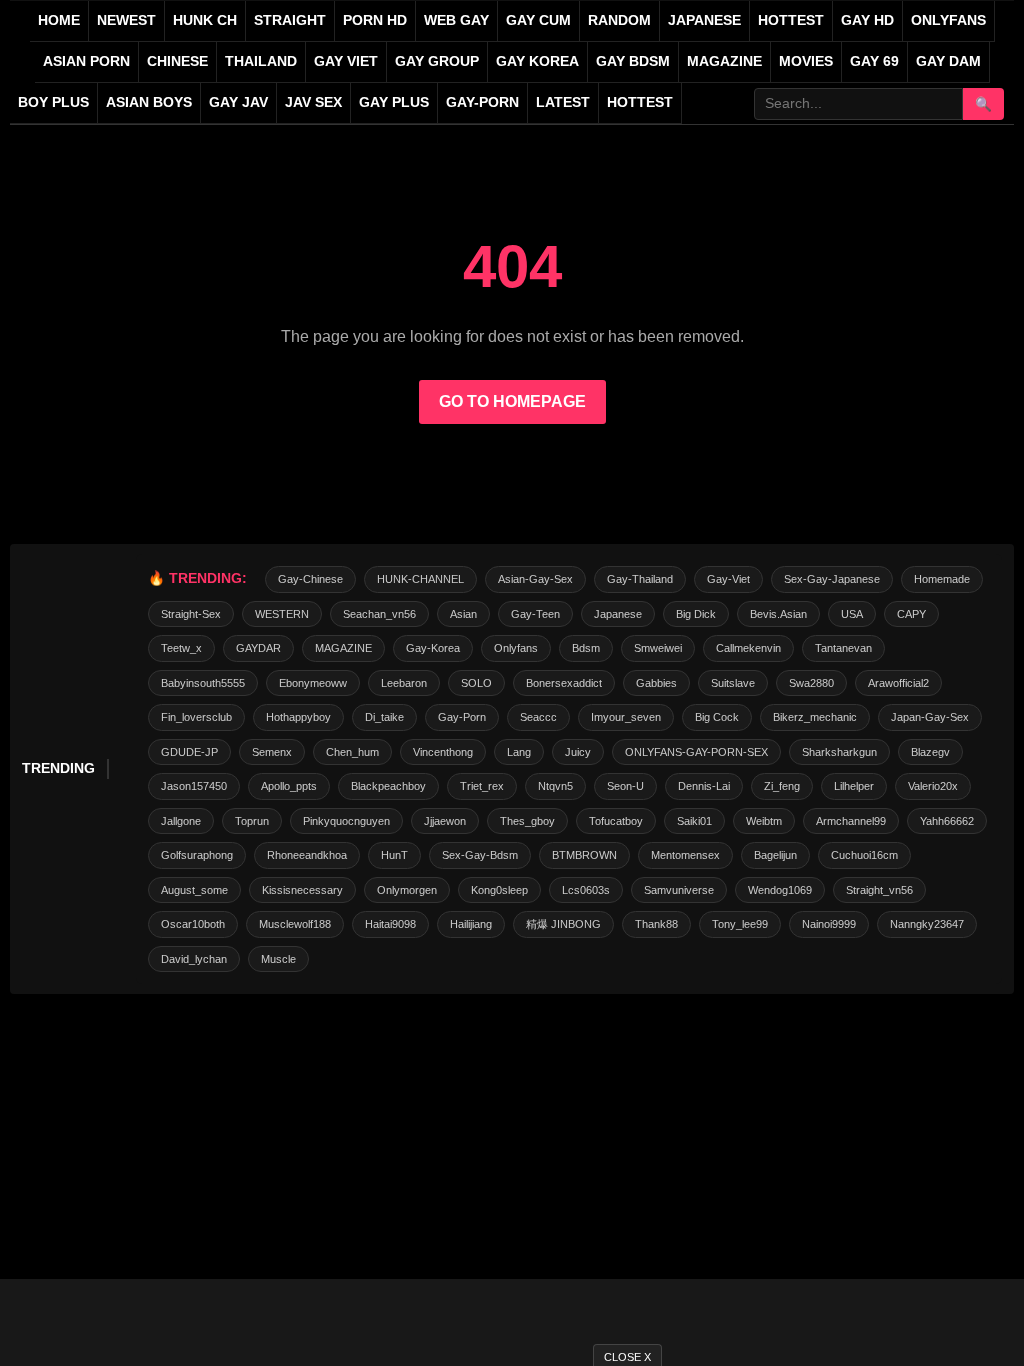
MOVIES (806, 61)
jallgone (181, 821)
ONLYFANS (948, 20)
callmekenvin (748, 648)
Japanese (618, 614)
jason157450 (194, 786)
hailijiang (471, 924)
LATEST (563, 102)
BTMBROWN (584, 855)
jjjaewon (445, 821)
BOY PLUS (53, 102)
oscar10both (193, 924)
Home (59, 20)
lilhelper (854, 786)
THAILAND (261, 61)
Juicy (578, 752)
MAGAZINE (724, 61)
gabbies (656, 683)
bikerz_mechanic (815, 717)
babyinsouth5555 (203, 683)
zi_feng (782, 786)
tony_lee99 (740, 924)
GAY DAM (948, 61)
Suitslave (733, 683)
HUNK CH (205, 20)
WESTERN (282, 614)
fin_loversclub (196, 717)
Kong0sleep (499, 890)
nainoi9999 (829, 924)
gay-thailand (640, 579)
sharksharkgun (839, 752)
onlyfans (516, 648)
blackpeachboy (388, 786)
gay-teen (535, 614)
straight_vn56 (879, 890)
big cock (717, 717)
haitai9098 (390, 924)
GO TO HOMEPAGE (512, 401)
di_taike (384, 717)
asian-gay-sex (535, 579)
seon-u (625, 786)
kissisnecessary (302, 890)
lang (519, 752)
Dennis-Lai (704, 786)
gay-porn (482, 102)
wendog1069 (780, 890)
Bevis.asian (778, 614)
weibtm (764, 821)
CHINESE (177, 61)
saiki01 (694, 821)
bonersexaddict (564, 683)
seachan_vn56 (379, 614)
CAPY (911, 614)
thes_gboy (527, 821)
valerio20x (933, 786)
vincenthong (443, 752)
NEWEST (126, 20)
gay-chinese (310, 579)
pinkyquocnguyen (346, 821)
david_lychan (194, 959)
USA (852, 614)
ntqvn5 (555, 786)
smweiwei (658, 648)
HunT (394, 855)
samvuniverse (679, 890)
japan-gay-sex (930, 717)
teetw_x (181, 648)
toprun (252, 821)
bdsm (586, 648)
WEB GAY (456, 20)
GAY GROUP (437, 61)
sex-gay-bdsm (480, 855)
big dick (696, 614)
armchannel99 (851, 821)
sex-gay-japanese (832, 579)
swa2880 (811, 683)
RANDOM (619, 20)
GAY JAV (238, 102)
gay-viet (728, 579)
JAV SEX (313, 102)
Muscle (278, 959)
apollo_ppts (289, 786)
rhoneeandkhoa (307, 855)
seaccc (538, 717)
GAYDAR (258, 648)
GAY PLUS (394, 102)
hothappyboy (298, 717)
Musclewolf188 (295, 924)
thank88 (656, 924)
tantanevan (843, 648)
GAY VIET (346, 61)
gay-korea (433, 648)
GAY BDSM (633, 61)
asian (463, 614)
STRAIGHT (290, 20)
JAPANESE (704, 20)
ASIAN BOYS (149, 102)
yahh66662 (947, 821)
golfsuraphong (197, 855)
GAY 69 (874, 61)
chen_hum (352, 752)
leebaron (404, 683)
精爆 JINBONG (563, 924)
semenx (272, 752)
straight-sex (191, 614)
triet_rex (482, 786)
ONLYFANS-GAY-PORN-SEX (696, 752)
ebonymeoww (313, 683)
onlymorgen (407, 890)
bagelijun (775, 855)
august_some (194, 890)
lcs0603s (586, 890)
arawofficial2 (898, 683)
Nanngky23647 (927, 924)
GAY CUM (538, 20)
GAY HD (867, 20)
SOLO (476, 683)
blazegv (930, 752)
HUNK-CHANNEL (420, 579)
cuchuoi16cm (864, 855)
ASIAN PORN (86, 61)
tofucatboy (616, 821)
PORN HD (375, 20)
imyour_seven (626, 717)
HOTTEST (791, 20)
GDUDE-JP (189, 752)
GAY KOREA (537, 61)
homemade (942, 579)
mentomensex (685, 855)
